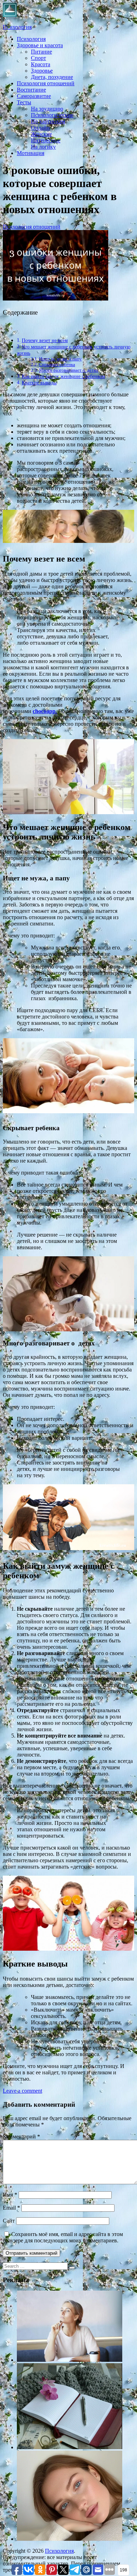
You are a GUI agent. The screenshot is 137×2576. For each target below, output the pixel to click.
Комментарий (21, 2137)
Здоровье (42, 71)
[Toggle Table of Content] (8, 328)
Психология (17, 27)
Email (11, 2208)
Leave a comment (22, 2091)
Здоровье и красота (40, 45)
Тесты (24, 102)
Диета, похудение (52, 77)
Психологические (52, 115)
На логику (43, 147)
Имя (10, 2195)
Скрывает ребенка (57, 364)
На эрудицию (47, 109)
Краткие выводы (39, 383)
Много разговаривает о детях (69, 370)
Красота (41, 64)
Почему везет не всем (45, 340)
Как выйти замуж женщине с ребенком (63, 376)
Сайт (9, 2221)
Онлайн (40, 128)
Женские (41, 134)
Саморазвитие (34, 96)
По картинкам (48, 121)
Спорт (38, 58)
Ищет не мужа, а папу (60, 359)
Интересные (46, 140)
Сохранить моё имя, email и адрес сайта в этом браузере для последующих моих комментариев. (63, 2237)
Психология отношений (46, 83)
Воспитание (31, 90)
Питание (41, 52)
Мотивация (31, 153)
